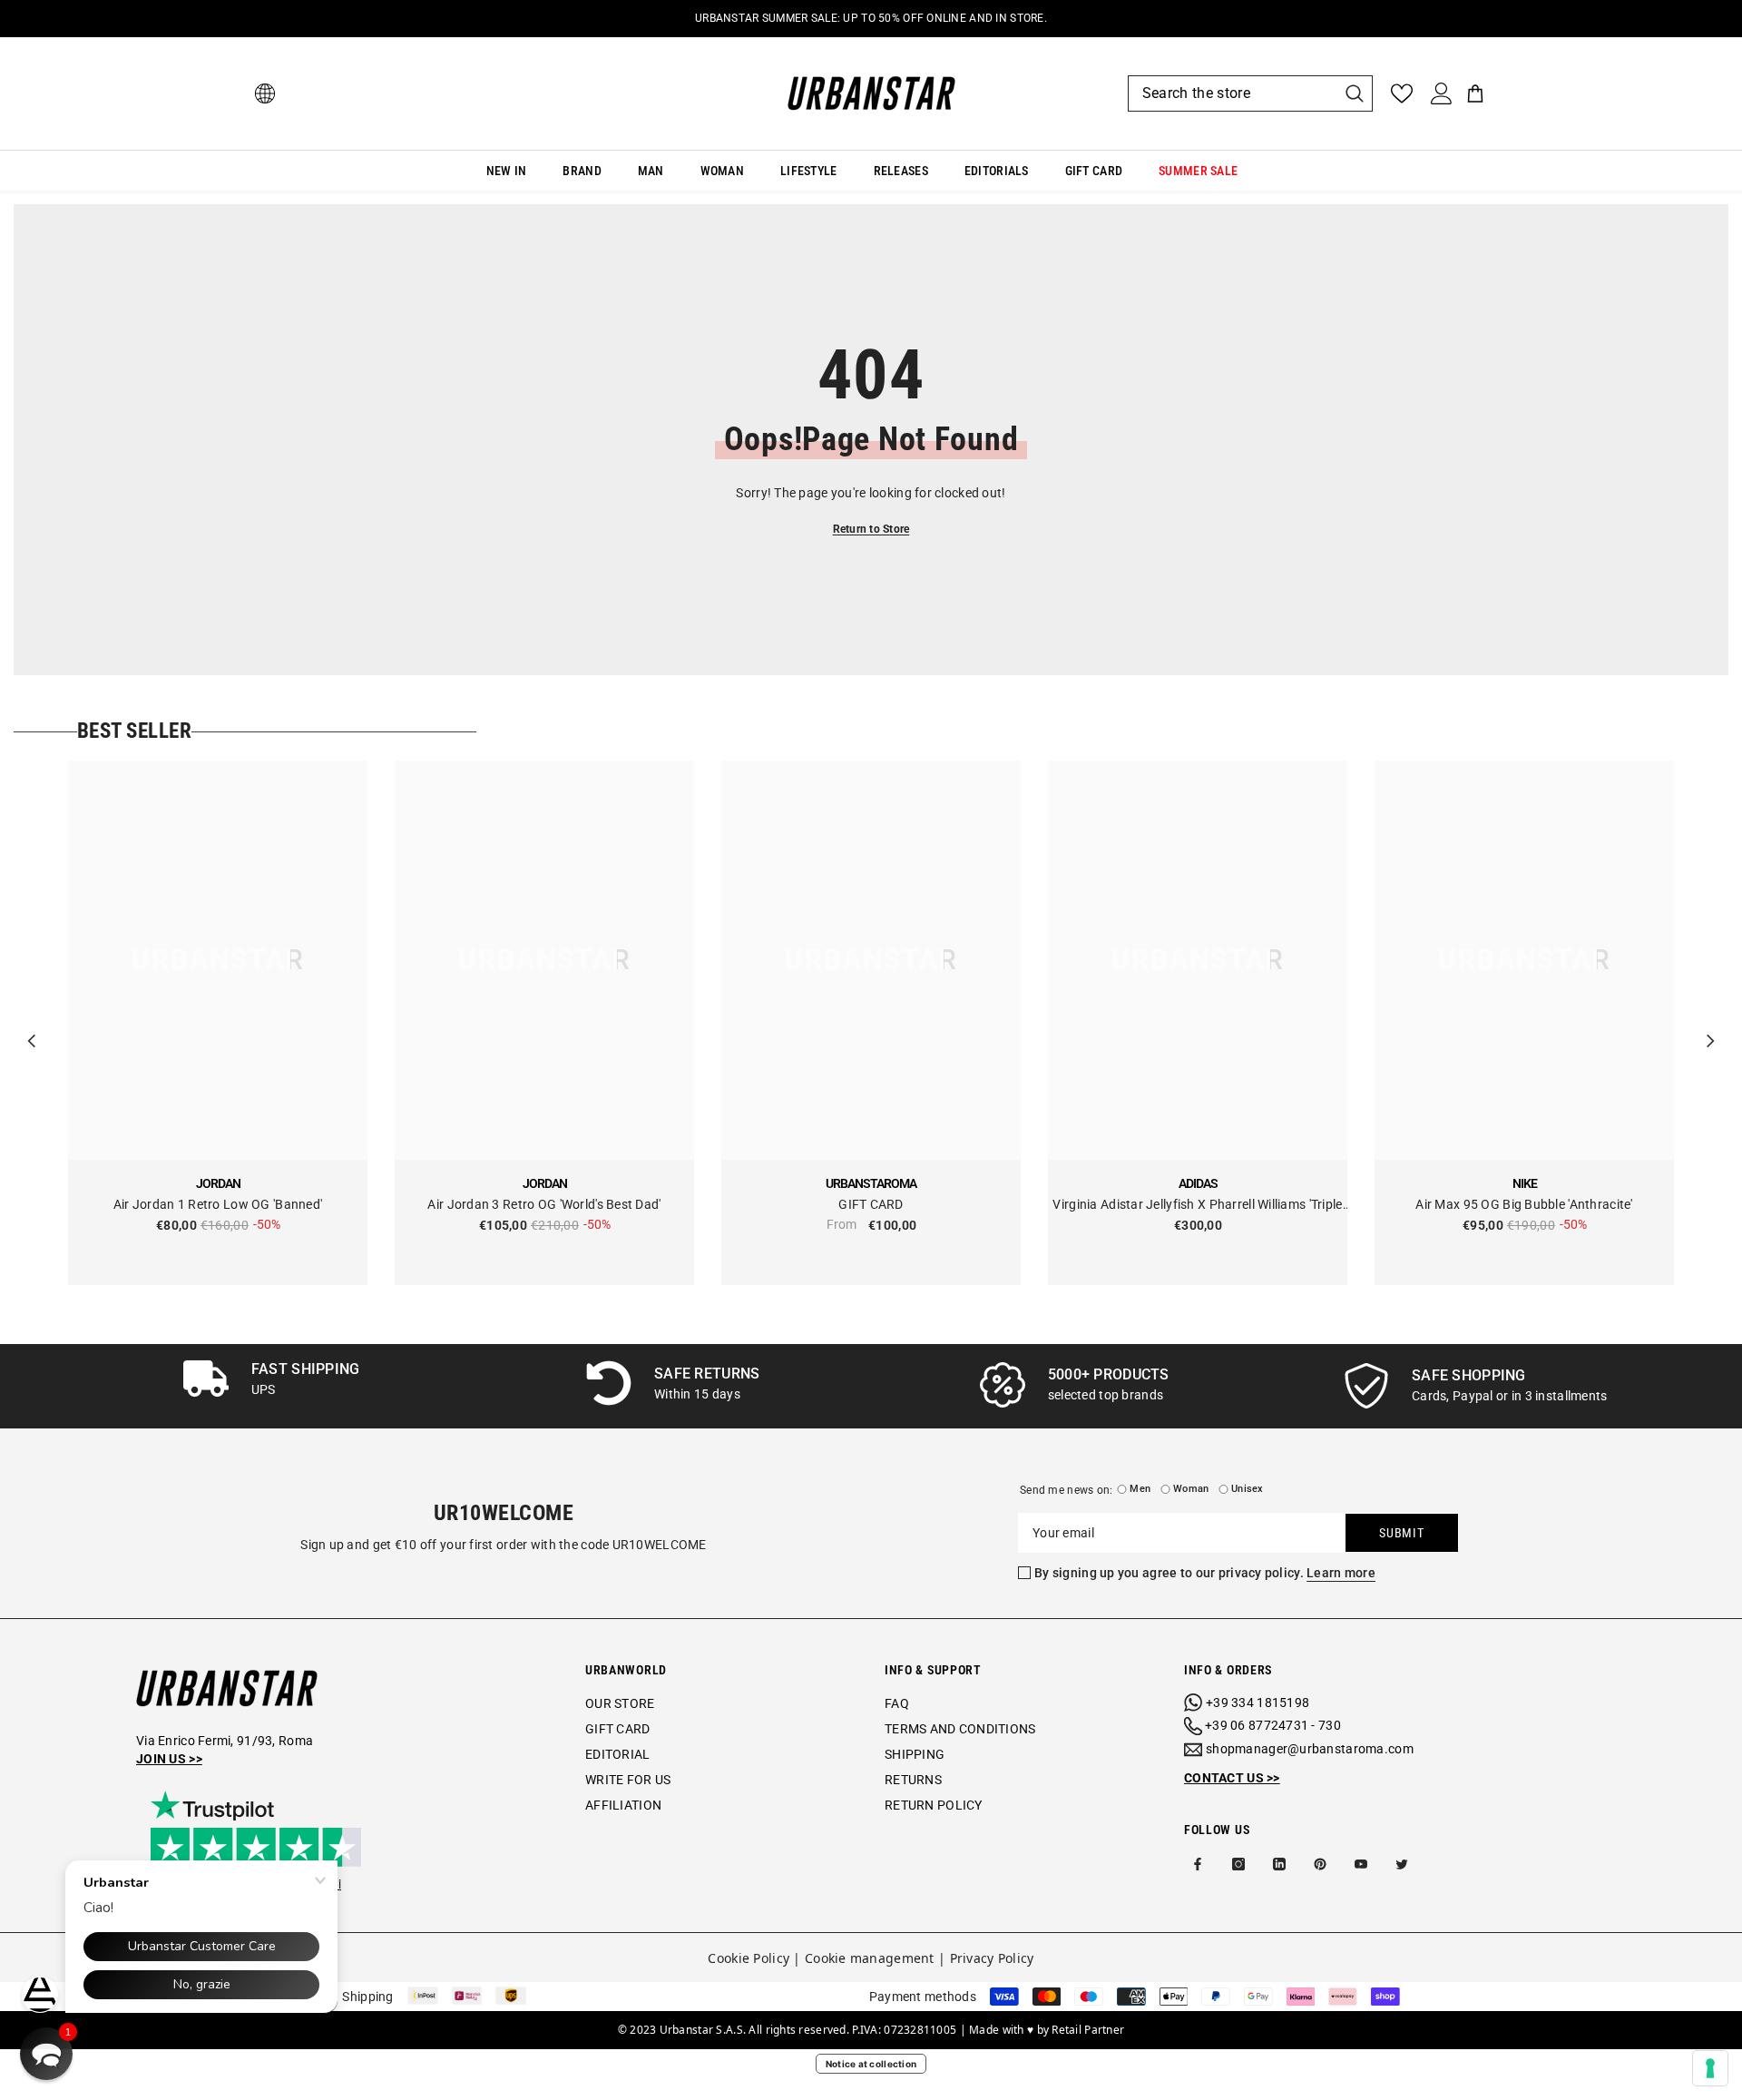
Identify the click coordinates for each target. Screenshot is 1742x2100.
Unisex (1247, 1489)
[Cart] (1475, 93)
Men (1140, 1489)
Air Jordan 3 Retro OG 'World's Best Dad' (544, 1204)
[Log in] (1442, 93)
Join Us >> (169, 1759)
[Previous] (32, 1023)
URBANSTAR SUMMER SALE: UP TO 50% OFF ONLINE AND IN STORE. (871, 18)
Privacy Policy (992, 1958)
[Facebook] (1198, 1864)
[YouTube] (1361, 1864)
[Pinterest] (1320, 1864)
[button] (46, 2054)
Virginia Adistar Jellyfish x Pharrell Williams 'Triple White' (1197, 1206)
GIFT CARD (871, 1204)
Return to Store (871, 529)
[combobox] (1232, 93)
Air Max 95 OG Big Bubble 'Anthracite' (1524, 1204)
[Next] (1710, 1023)
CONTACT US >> (1232, 1778)
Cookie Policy (749, 1958)
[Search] (1250, 93)
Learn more (1341, 1573)
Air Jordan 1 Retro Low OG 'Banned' (218, 1204)
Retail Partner (1088, 2030)
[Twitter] (1402, 1864)
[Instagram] (1238, 1864)
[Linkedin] (1279, 1864)
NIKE (1525, 1183)
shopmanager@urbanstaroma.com (1310, 1749)
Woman (1191, 1489)
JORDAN (218, 1183)
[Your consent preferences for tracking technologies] (1710, 2068)
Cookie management (870, 1958)
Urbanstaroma (871, 1183)
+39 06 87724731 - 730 (1273, 1725)
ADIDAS (1198, 1183)
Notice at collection (871, 2064)
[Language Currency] (265, 93)
